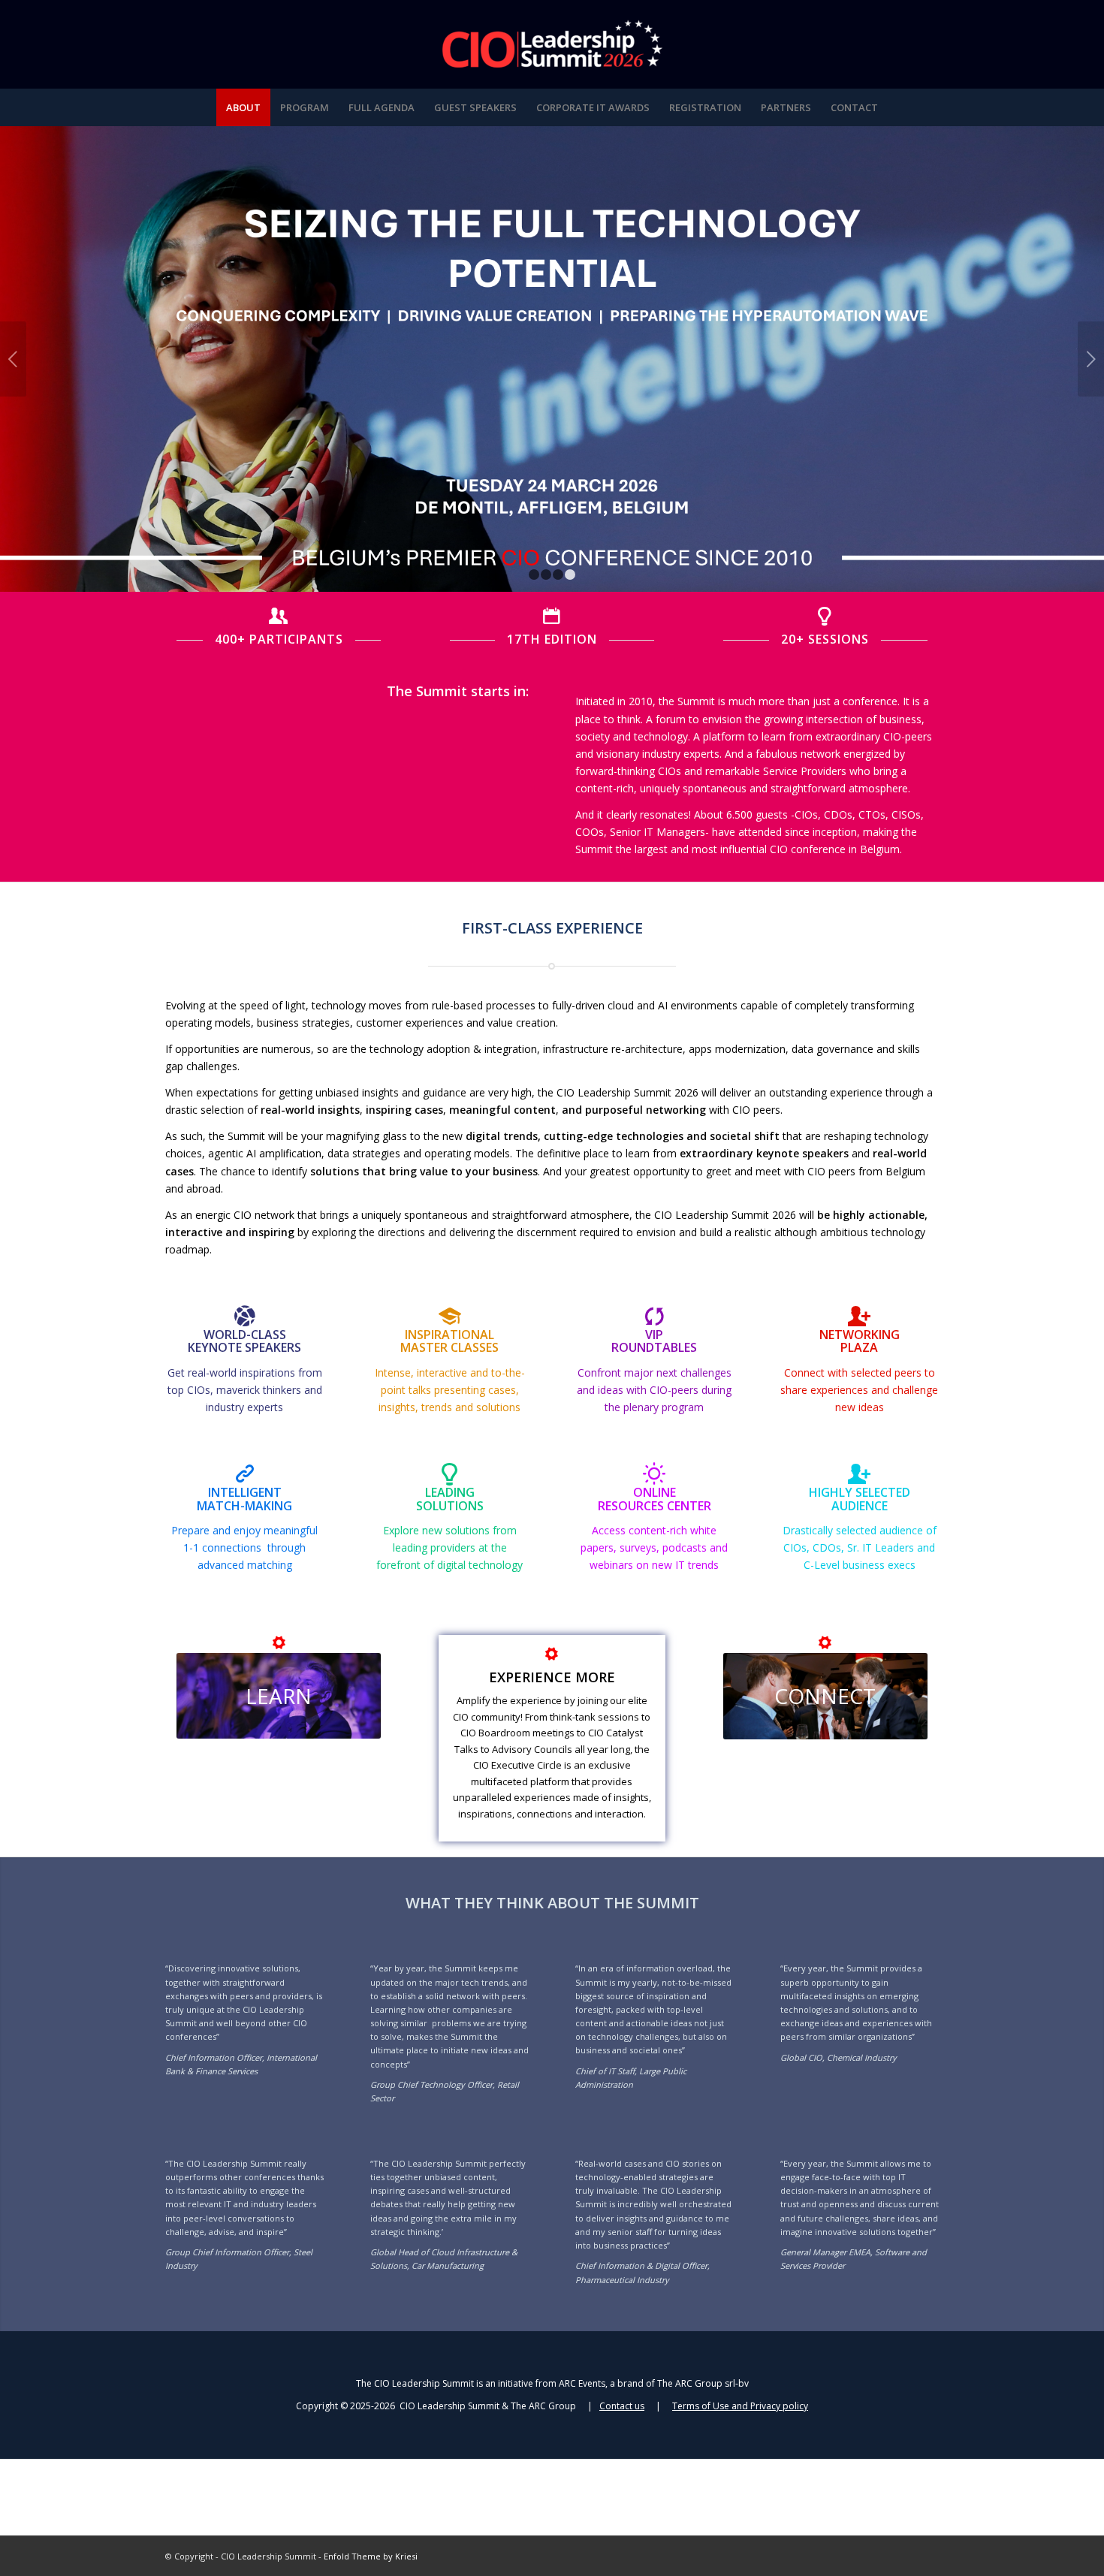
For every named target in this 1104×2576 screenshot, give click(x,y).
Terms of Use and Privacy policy (740, 2406)
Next (1091, 359)
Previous (13, 359)
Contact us (622, 2406)
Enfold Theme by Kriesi (371, 2556)
